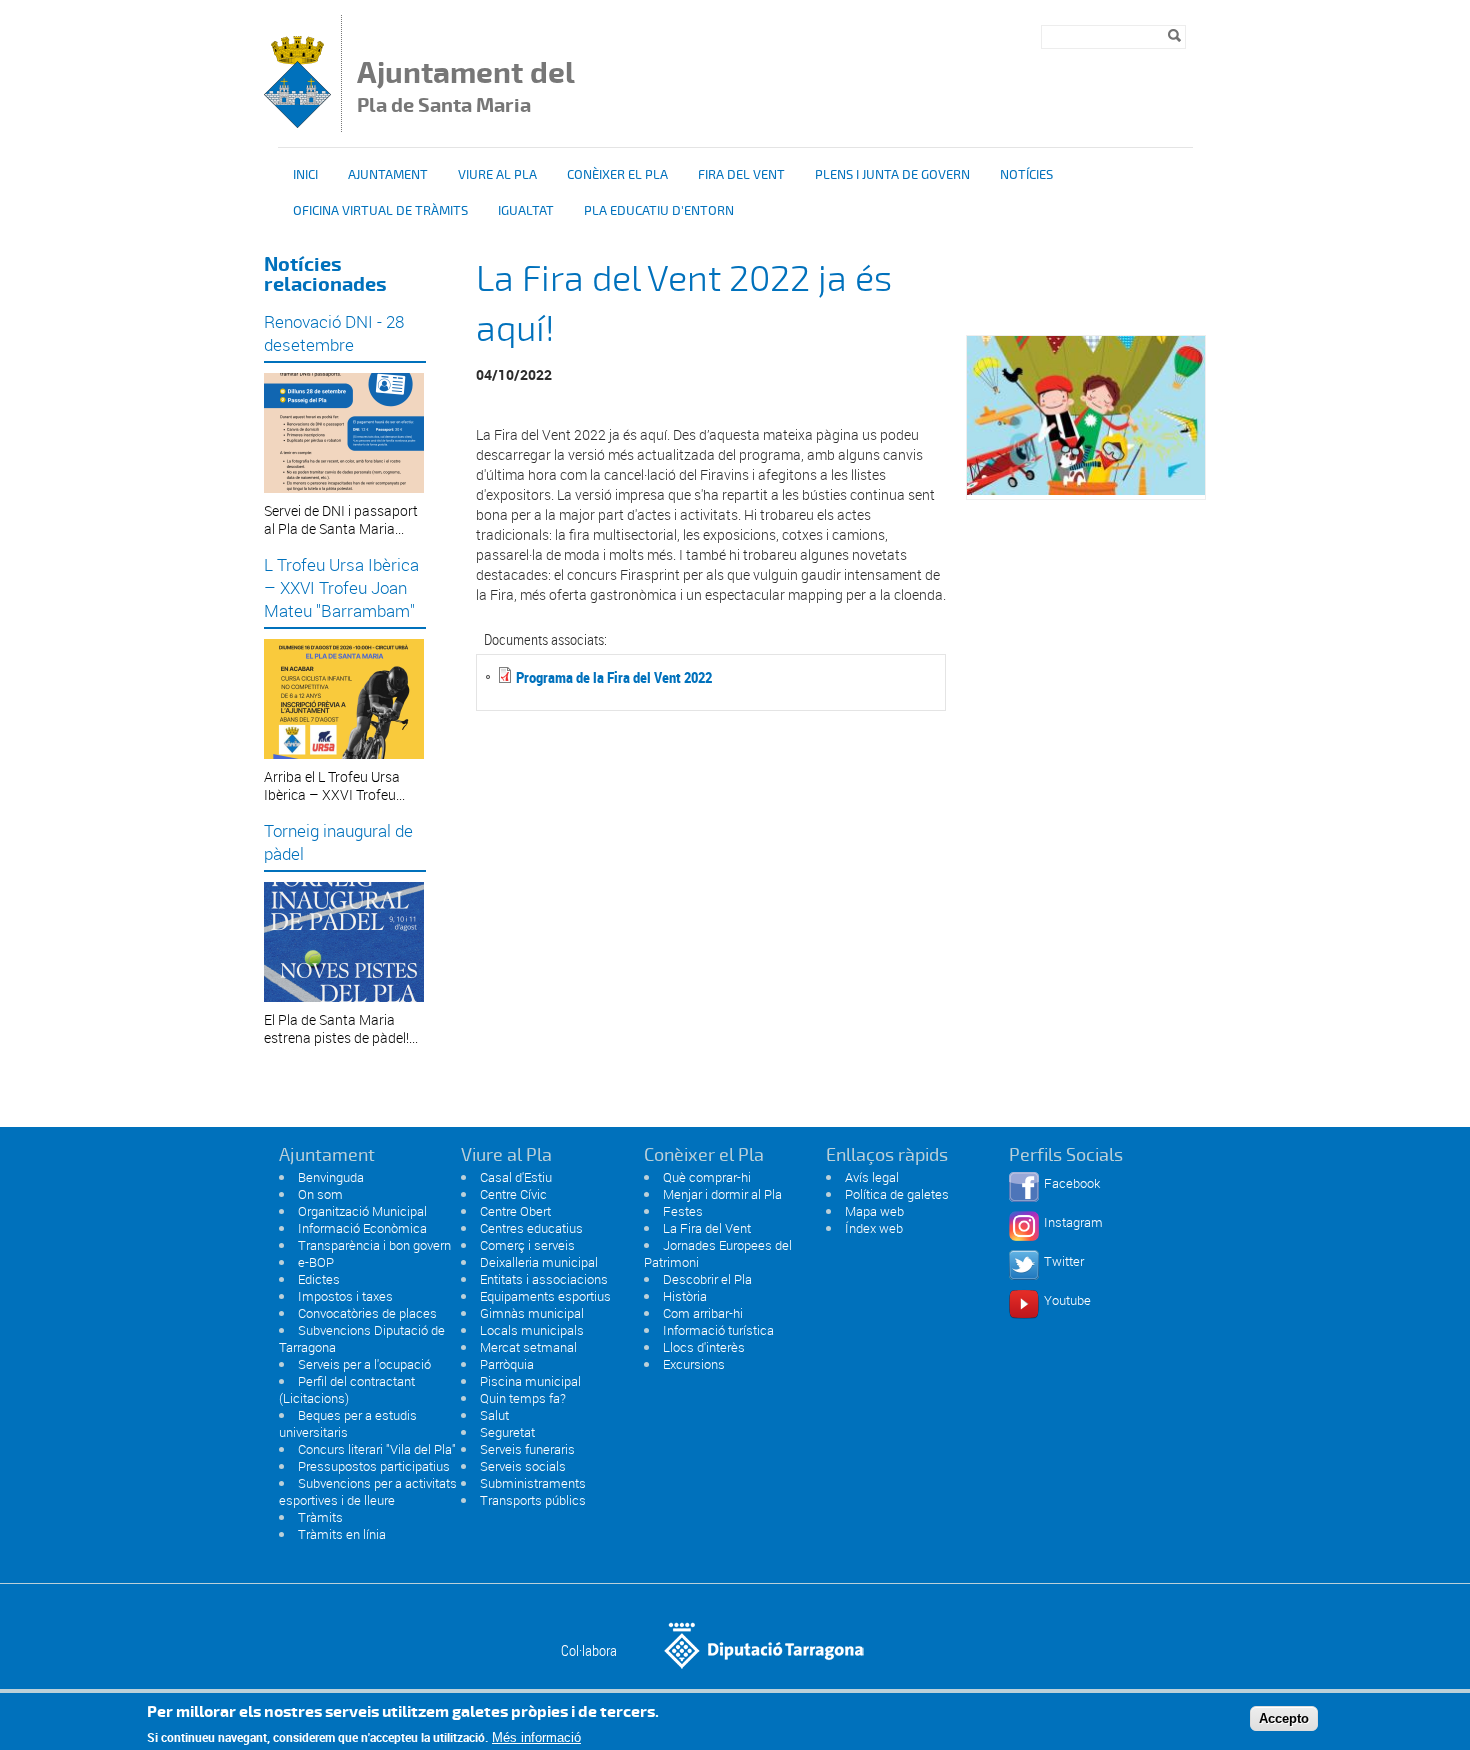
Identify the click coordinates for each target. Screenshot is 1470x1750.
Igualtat (526, 211)
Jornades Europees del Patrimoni (718, 1253)
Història (685, 1296)
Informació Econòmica (362, 1228)
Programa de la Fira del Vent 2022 (614, 677)
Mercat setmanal (528, 1347)
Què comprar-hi (707, 1177)
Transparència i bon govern (374, 1245)
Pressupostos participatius (374, 1466)
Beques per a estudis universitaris (348, 1423)
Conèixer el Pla (617, 175)
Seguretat (507, 1432)
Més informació (536, 1737)
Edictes (319, 1279)
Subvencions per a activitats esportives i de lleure (368, 1491)
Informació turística (718, 1330)
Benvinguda (331, 1177)
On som (320, 1194)
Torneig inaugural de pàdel (338, 842)
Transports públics (533, 1500)
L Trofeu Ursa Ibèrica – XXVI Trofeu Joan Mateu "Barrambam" (341, 587)
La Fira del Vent (707, 1228)
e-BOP (316, 1262)
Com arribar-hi (703, 1313)
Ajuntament (388, 175)
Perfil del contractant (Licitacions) (347, 1389)
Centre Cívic (513, 1194)
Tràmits (320, 1517)
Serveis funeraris (527, 1449)
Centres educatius (531, 1228)
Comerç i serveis (527, 1245)
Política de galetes (897, 1194)
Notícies (1026, 175)
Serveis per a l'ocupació (364, 1364)
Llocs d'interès (704, 1347)
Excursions (694, 1364)
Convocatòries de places (367, 1313)
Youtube (1067, 1300)
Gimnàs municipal (532, 1313)
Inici (305, 175)
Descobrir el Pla (707, 1279)
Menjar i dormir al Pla (722, 1194)
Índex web (874, 1228)
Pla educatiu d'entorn (659, 211)
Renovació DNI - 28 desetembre (334, 333)
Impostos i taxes (345, 1296)
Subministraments (533, 1483)
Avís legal (872, 1177)
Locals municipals (532, 1330)
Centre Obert (515, 1211)
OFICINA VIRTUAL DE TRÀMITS (380, 211)
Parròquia (507, 1364)
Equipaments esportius (545, 1296)
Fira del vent (741, 175)
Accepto (1284, 1718)
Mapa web (874, 1211)
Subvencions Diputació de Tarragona (362, 1338)
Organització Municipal (362, 1211)
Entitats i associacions (544, 1279)
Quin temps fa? (523, 1398)
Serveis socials (523, 1466)
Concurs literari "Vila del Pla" (377, 1449)
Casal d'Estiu (516, 1177)
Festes (683, 1211)
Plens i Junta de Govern (892, 175)
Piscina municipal (530, 1381)
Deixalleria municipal (539, 1262)
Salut (494, 1415)
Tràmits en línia (342, 1534)
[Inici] (297, 122)
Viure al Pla (497, 175)
